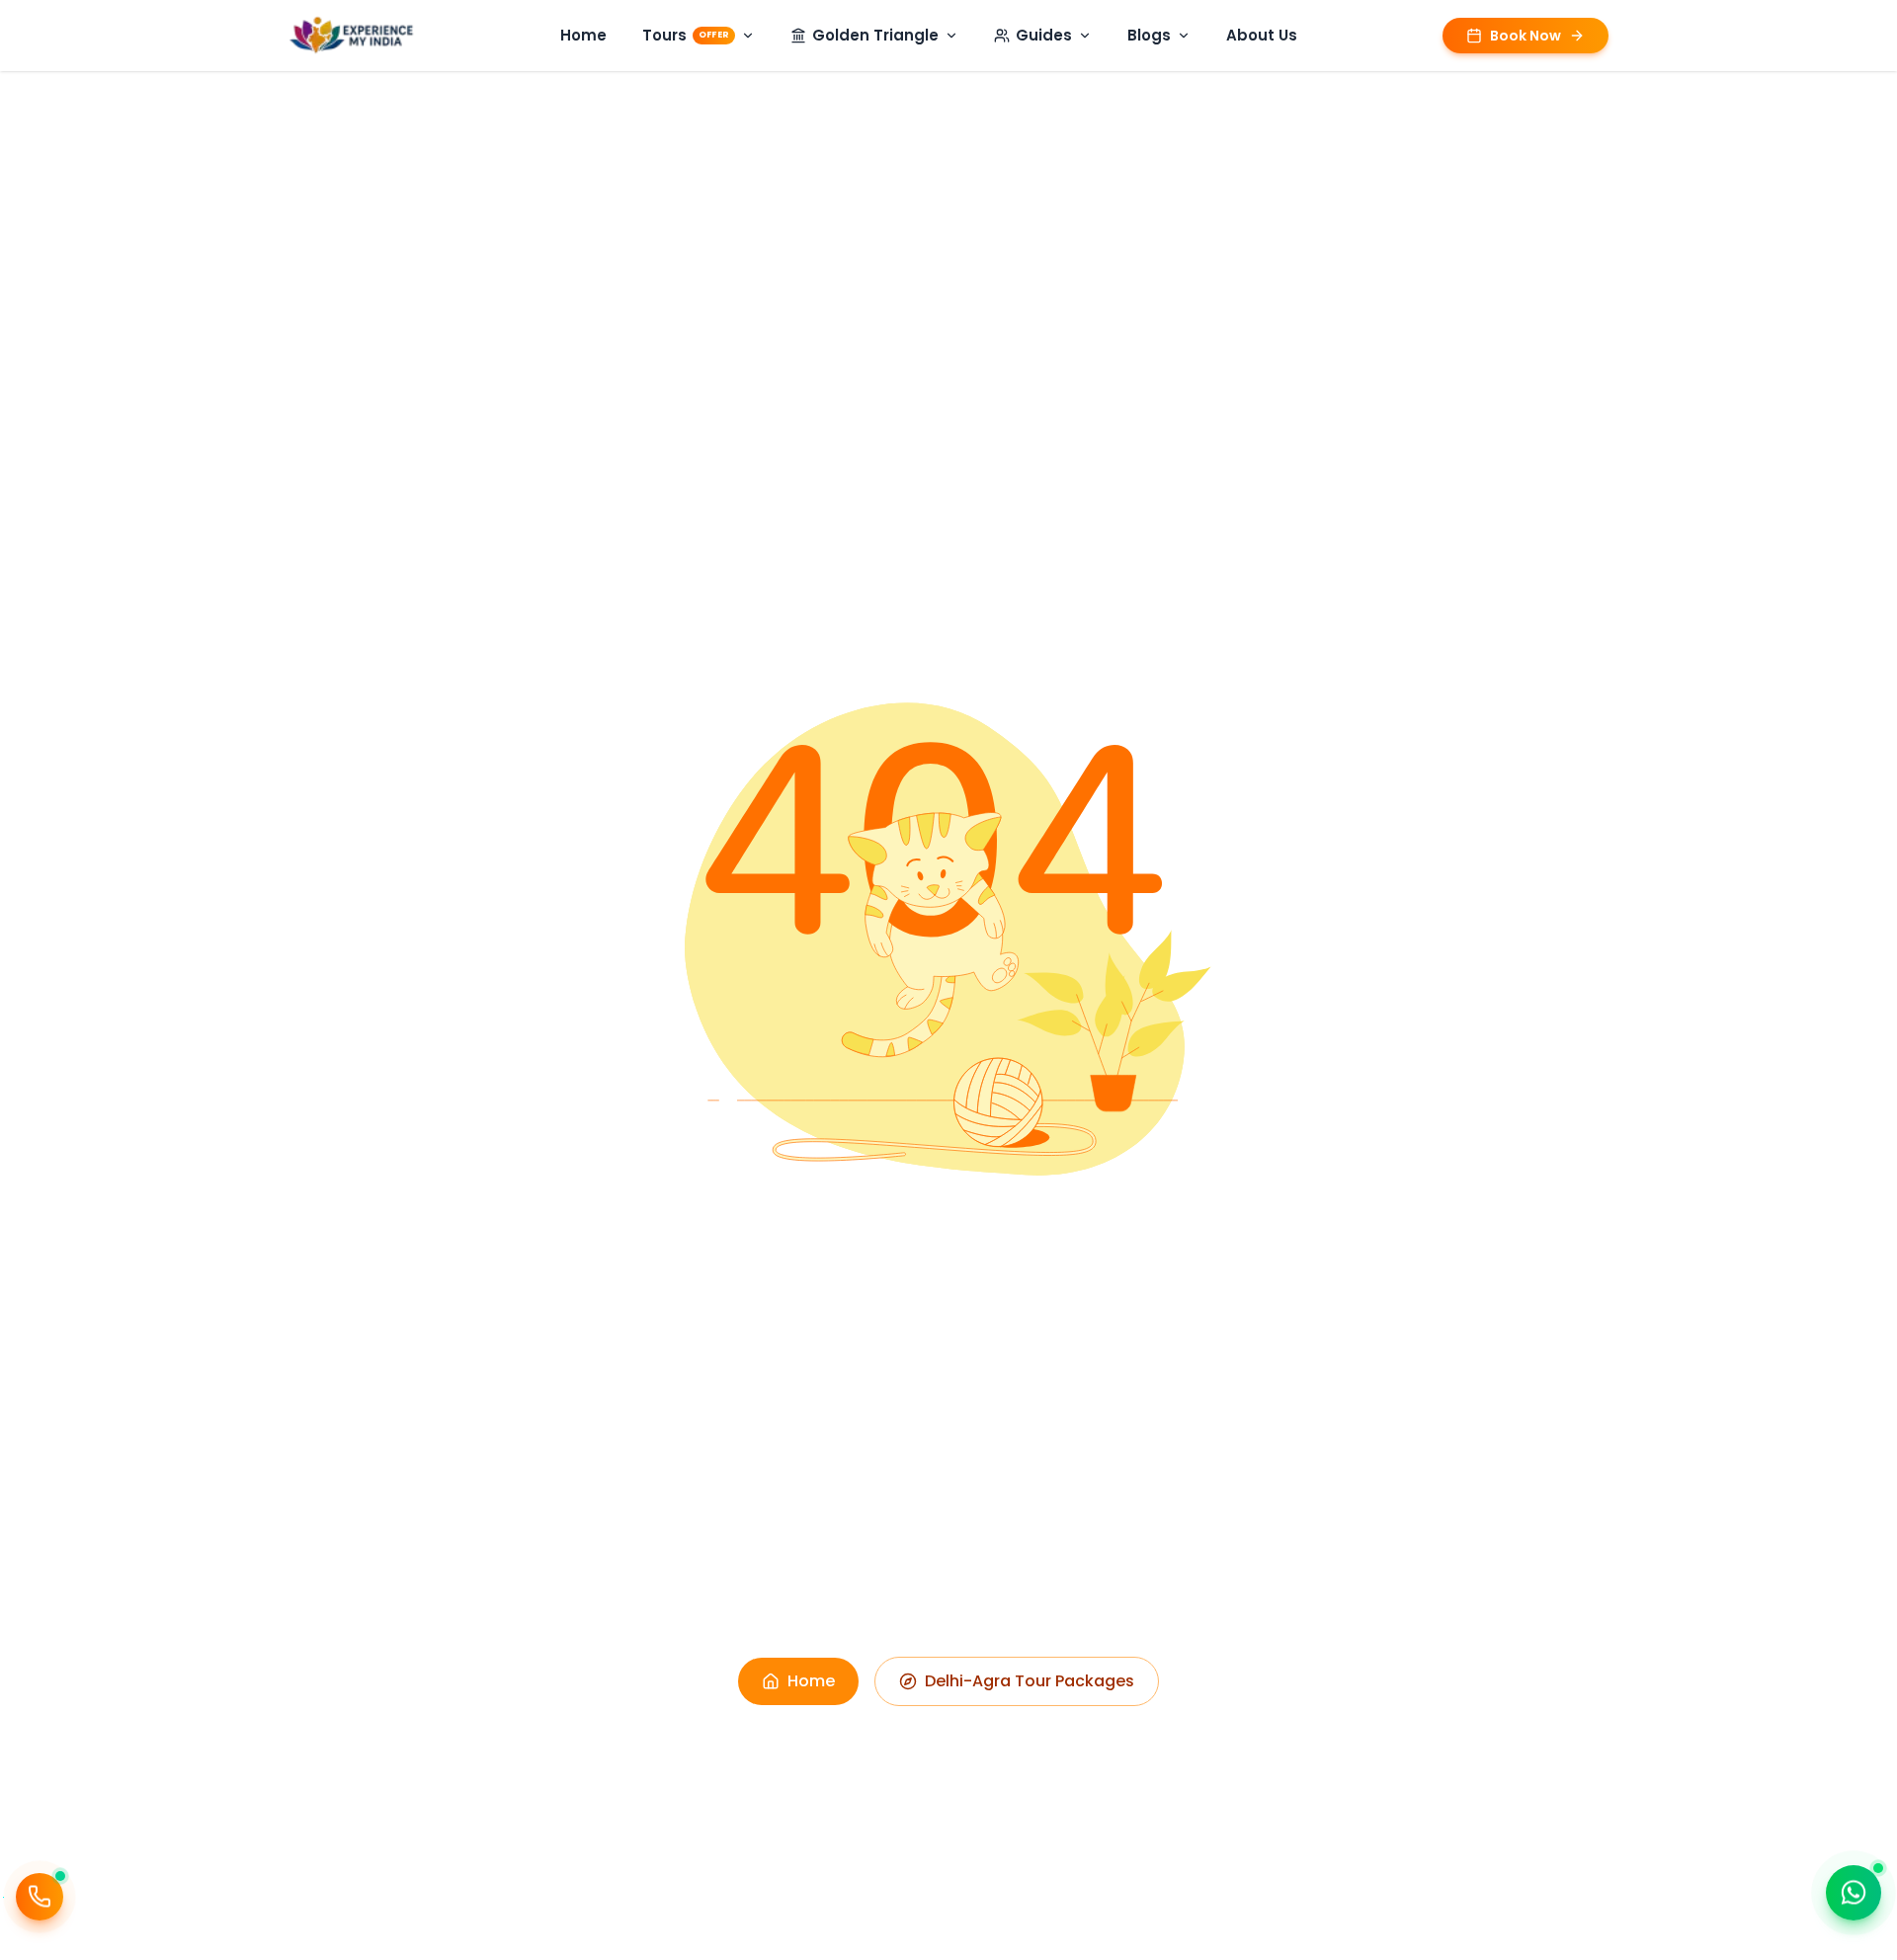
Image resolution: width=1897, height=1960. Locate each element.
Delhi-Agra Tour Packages (1030, 1681)
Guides (1044, 35)
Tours (686, 35)
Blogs (1149, 35)
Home (583, 35)
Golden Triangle (875, 35)
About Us (1262, 35)
